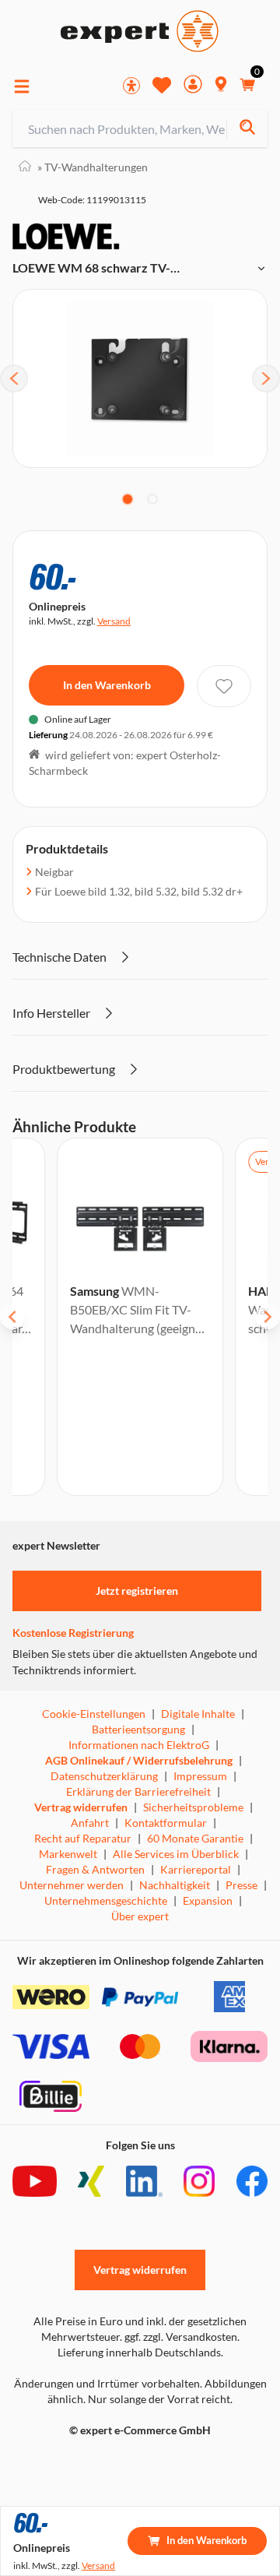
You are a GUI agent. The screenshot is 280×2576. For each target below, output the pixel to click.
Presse (241, 1885)
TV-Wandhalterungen (93, 167)
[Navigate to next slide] (268, 1317)
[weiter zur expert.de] (75, 2463)
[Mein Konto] (193, 86)
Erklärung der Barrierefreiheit (138, 1791)
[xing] (91, 2181)
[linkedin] (144, 2181)
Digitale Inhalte (198, 1714)
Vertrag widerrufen (81, 1807)
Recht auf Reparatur (83, 1838)
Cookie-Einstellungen (94, 1714)
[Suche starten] (247, 129)
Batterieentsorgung (138, 1729)
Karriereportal (196, 1869)
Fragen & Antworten (95, 1869)
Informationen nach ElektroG (139, 1745)
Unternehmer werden (72, 1885)
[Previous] (14, 378)
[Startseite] (25, 167)
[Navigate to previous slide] (12, 1317)
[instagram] (199, 2181)
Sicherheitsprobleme (193, 1807)
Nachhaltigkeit (175, 1885)
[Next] (266, 378)
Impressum (200, 1776)
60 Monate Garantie (195, 1838)
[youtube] (35, 2181)
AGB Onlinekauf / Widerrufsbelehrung (139, 1760)
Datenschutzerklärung (104, 1776)
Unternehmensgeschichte (106, 1900)
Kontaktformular (166, 1823)
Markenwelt (68, 1854)
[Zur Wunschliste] (162, 85)
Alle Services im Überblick (176, 1854)
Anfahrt (90, 1823)
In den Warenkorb (107, 685)
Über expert (140, 1916)
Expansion (208, 1900)
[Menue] (22, 86)
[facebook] (252, 2181)
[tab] (128, 499)
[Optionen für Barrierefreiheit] (131, 86)
